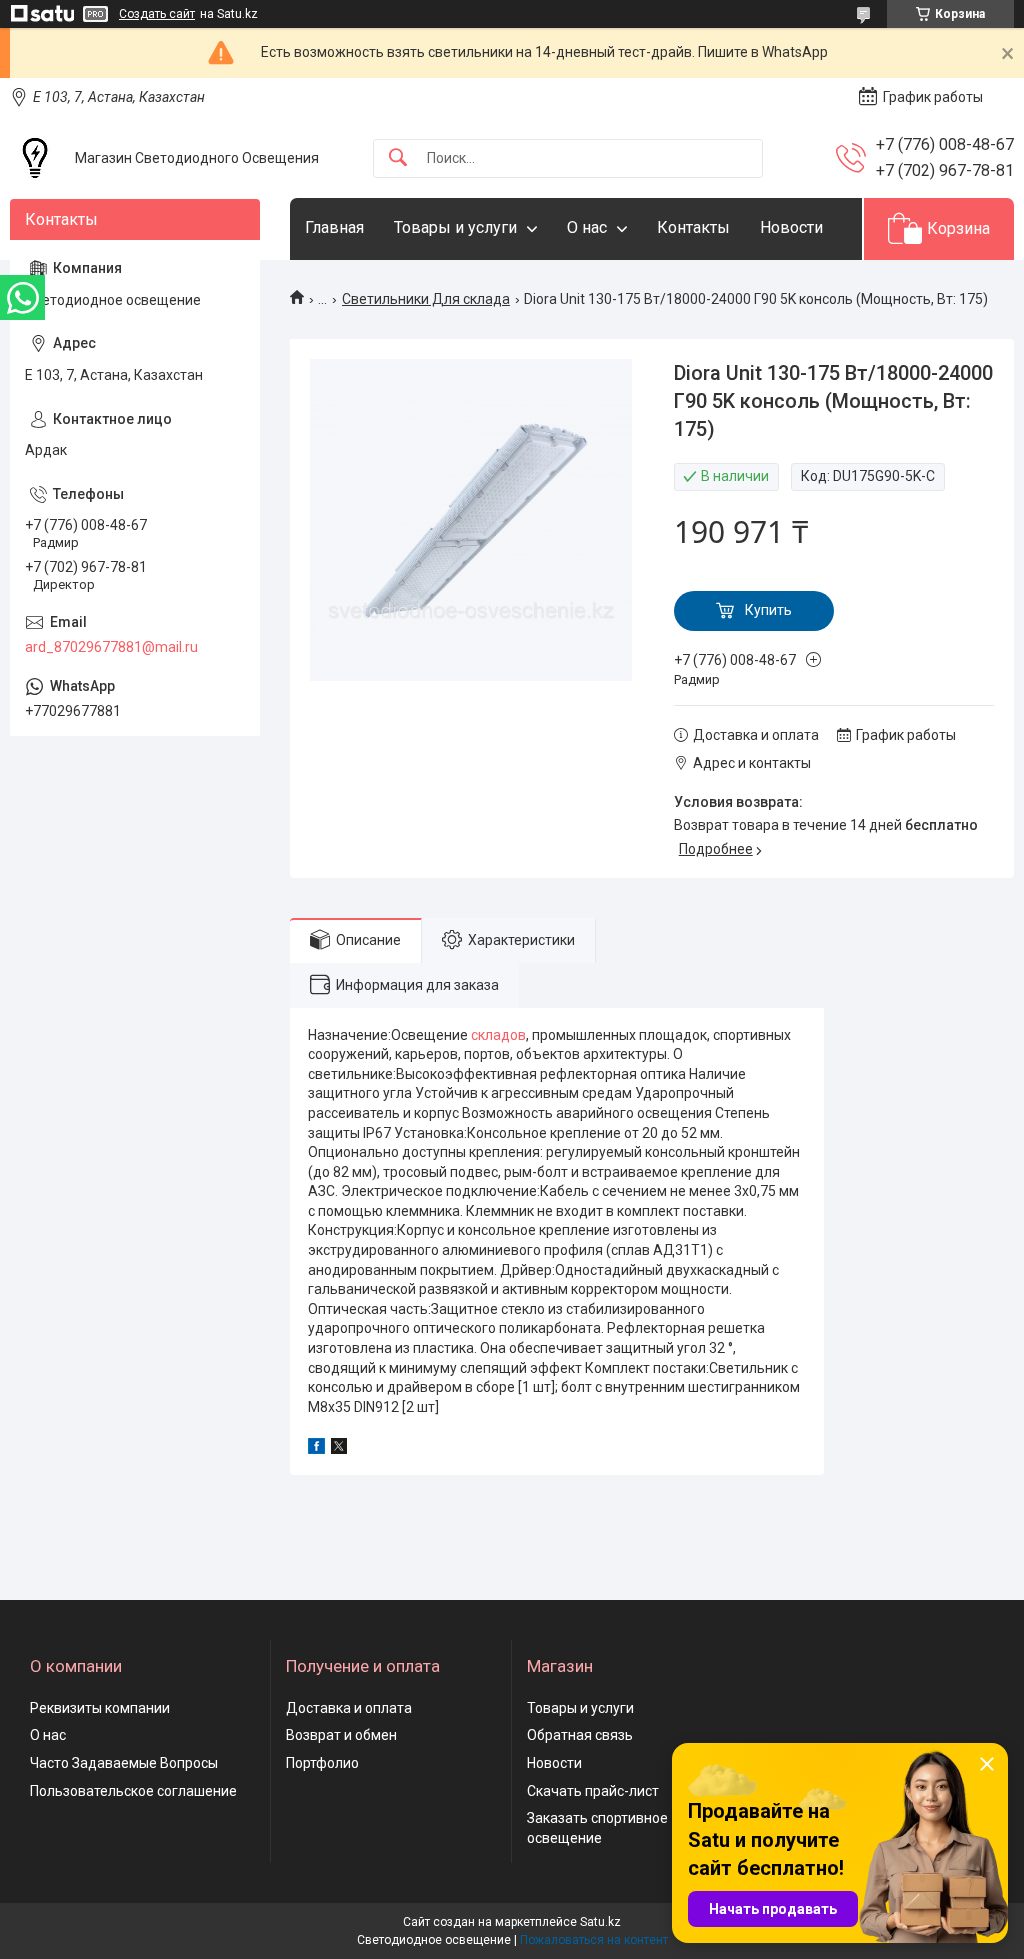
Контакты (693, 227)
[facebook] (316, 1449)
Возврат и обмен (341, 1735)
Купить (768, 610)
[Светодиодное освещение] (35, 158)
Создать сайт (157, 14)
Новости (791, 227)
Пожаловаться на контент (594, 1940)
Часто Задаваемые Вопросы (124, 1763)
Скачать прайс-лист (593, 1791)
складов (498, 1035)
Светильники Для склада (426, 299)
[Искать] (398, 158)
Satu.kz (600, 1922)
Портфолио (322, 1763)
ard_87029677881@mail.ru (111, 647)
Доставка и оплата (349, 1708)
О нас (587, 227)
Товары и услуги (455, 227)
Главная (334, 227)
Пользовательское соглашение (133, 1791)
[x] (339, 1449)
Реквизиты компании (100, 1708)
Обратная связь (580, 1735)
